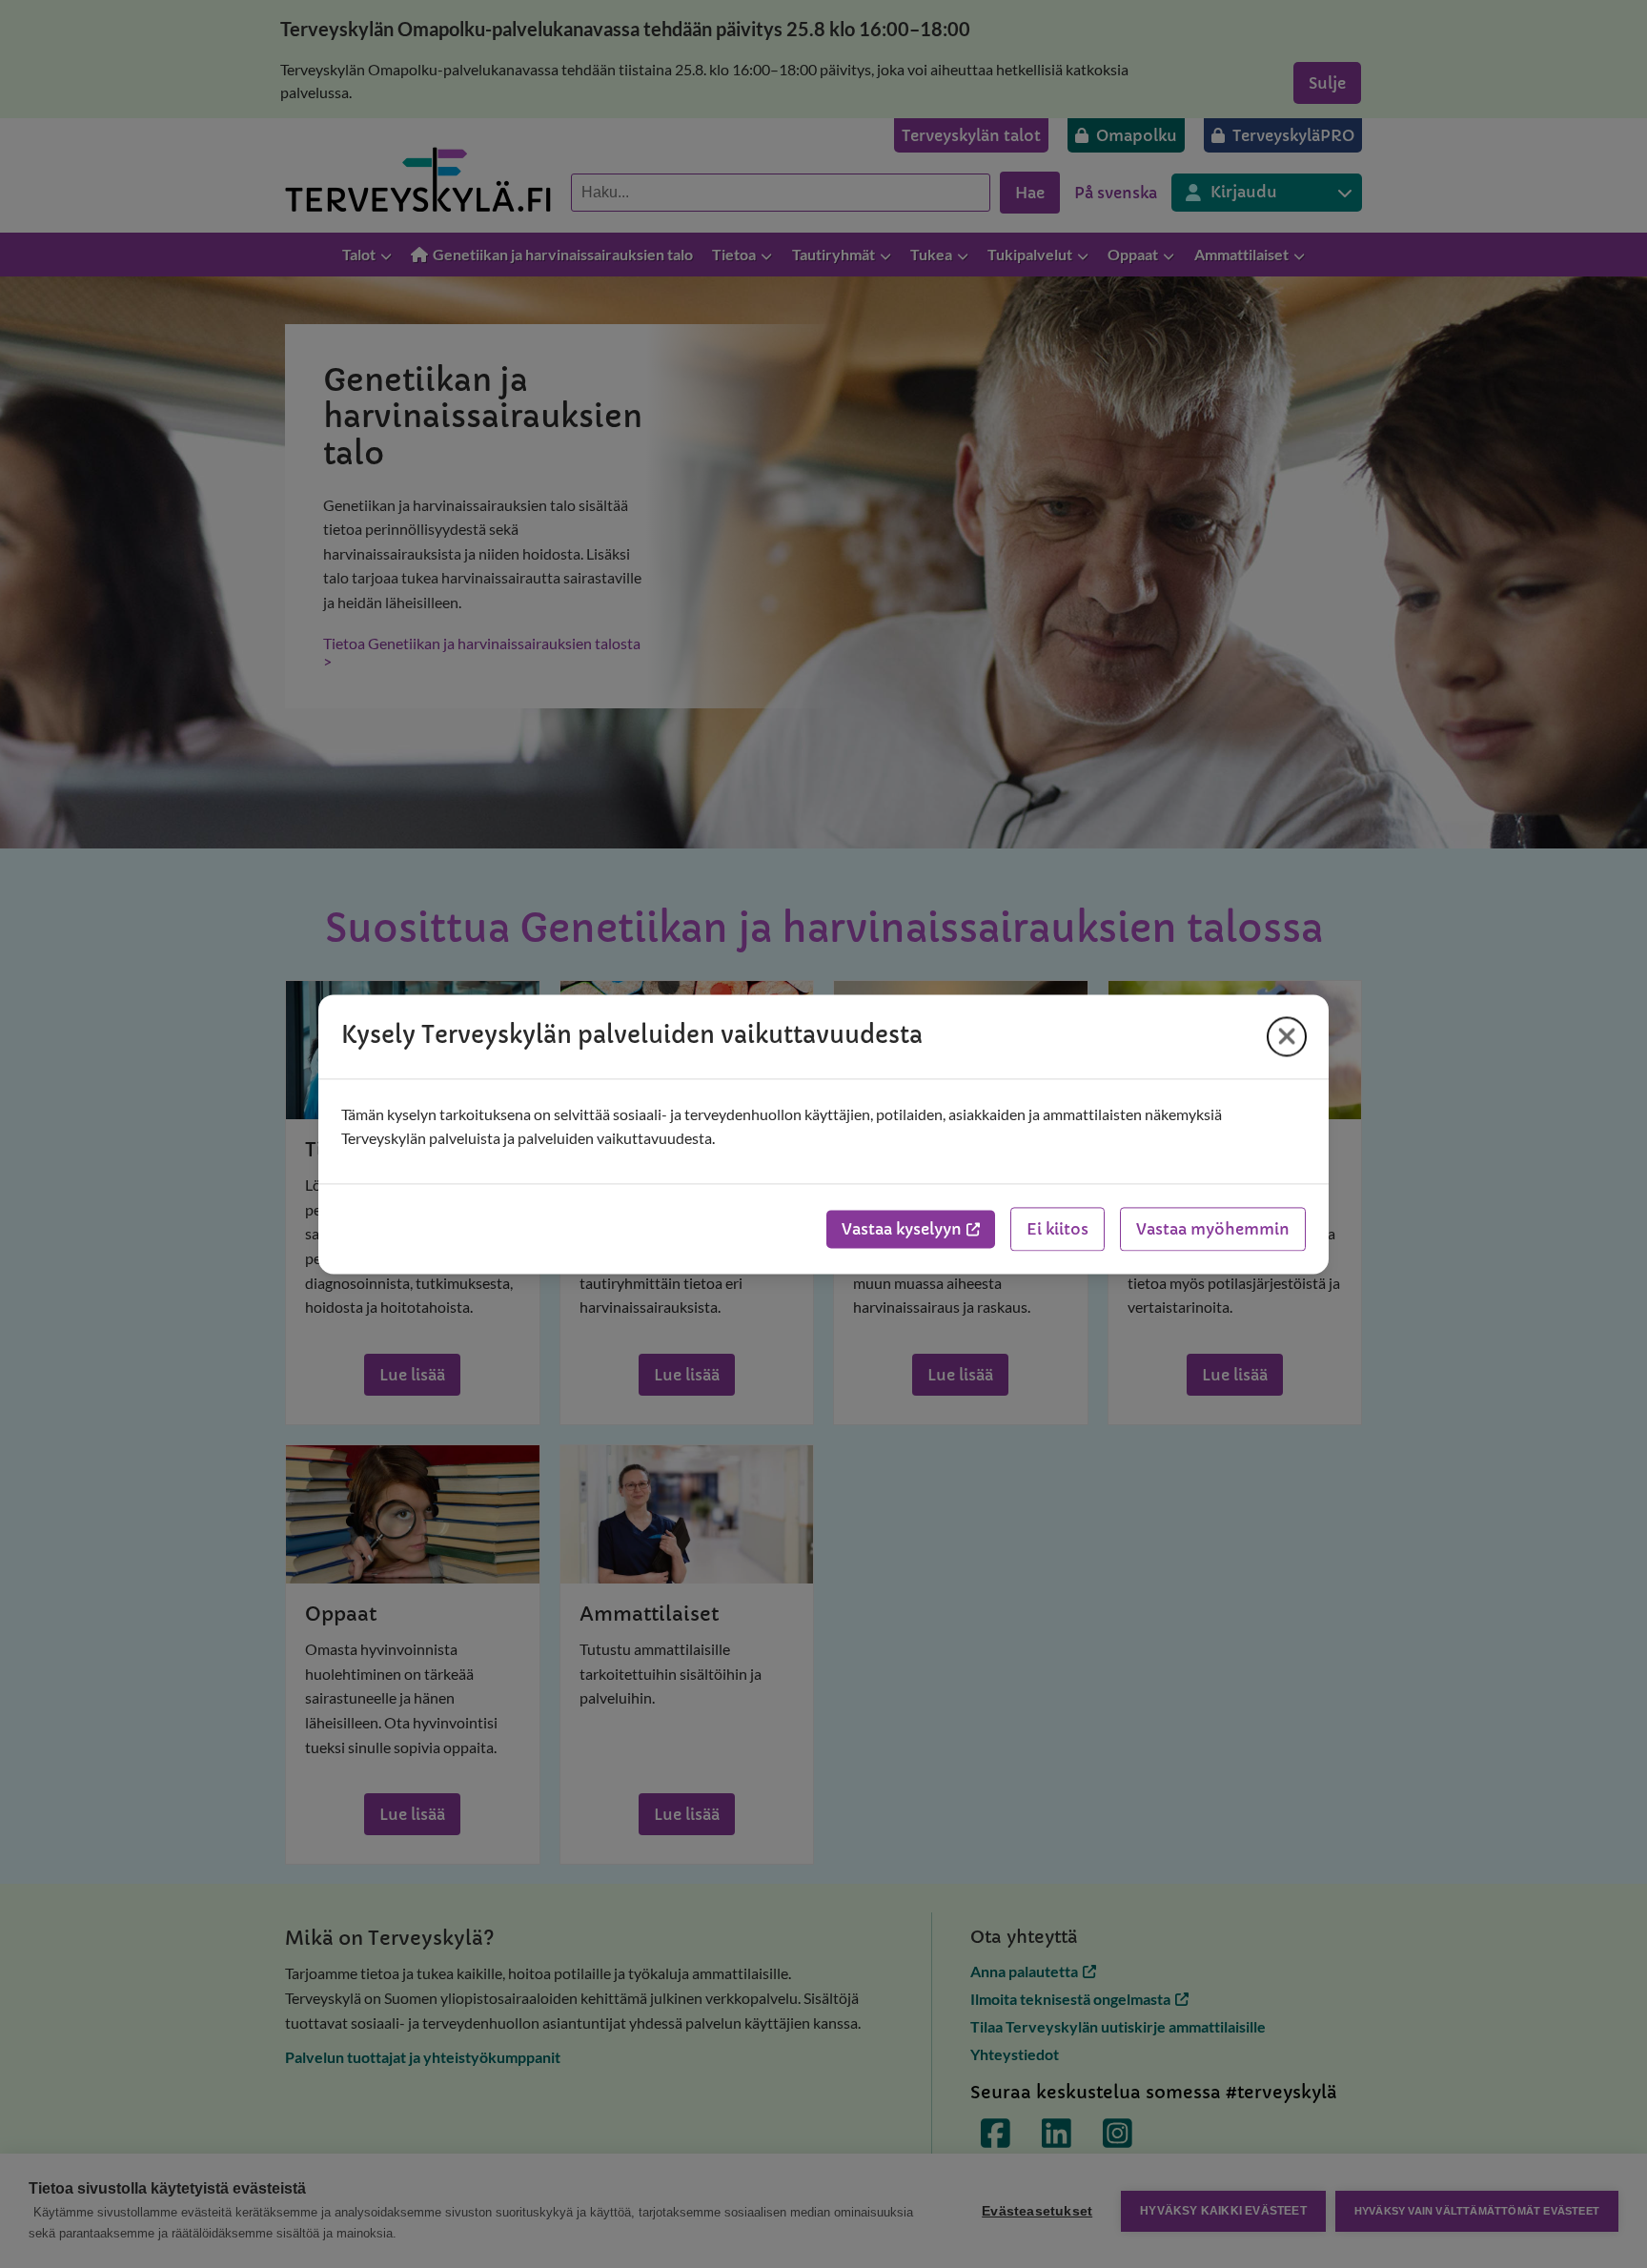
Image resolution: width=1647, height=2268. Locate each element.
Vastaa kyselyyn (902, 1229)
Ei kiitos (1057, 1229)
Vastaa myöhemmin (1213, 1229)
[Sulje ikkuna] (1287, 1036)
